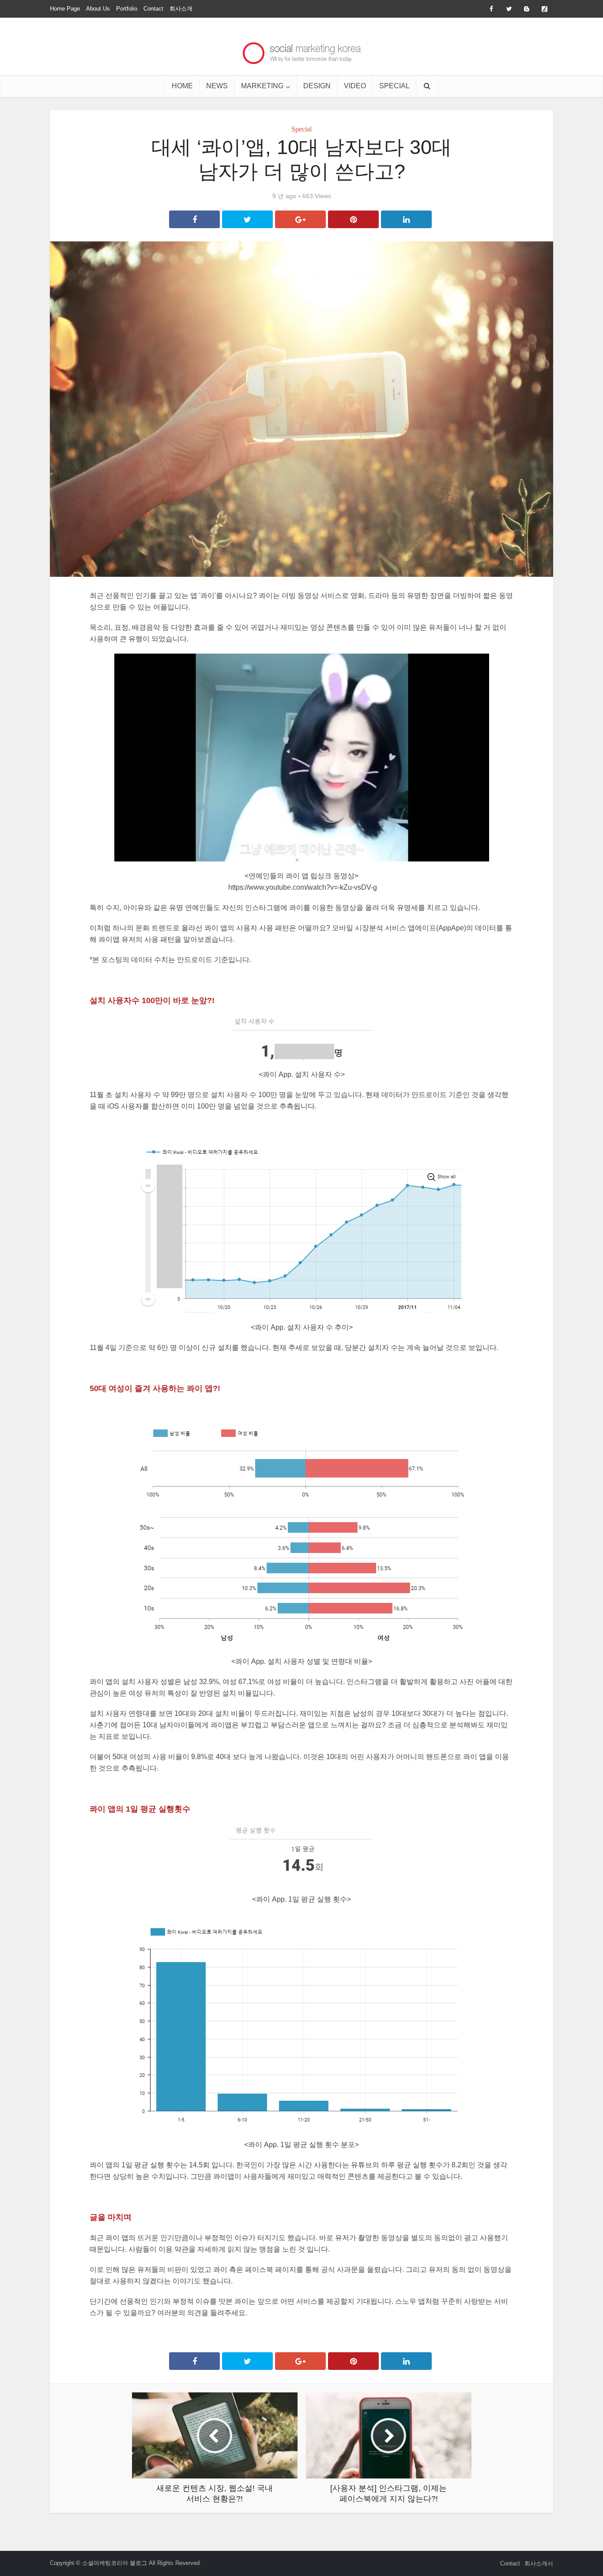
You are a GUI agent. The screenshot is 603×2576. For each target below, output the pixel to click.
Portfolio (127, 9)
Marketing (262, 86)
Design (317, 86)
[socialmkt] (302, 51)
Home (182, 86)
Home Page (65, 9)
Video (355, 86)
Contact (153, 9)
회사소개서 (539, 2563)
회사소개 (181, 9)
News (217, 86)
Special (394, 86)
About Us (98, 9)
